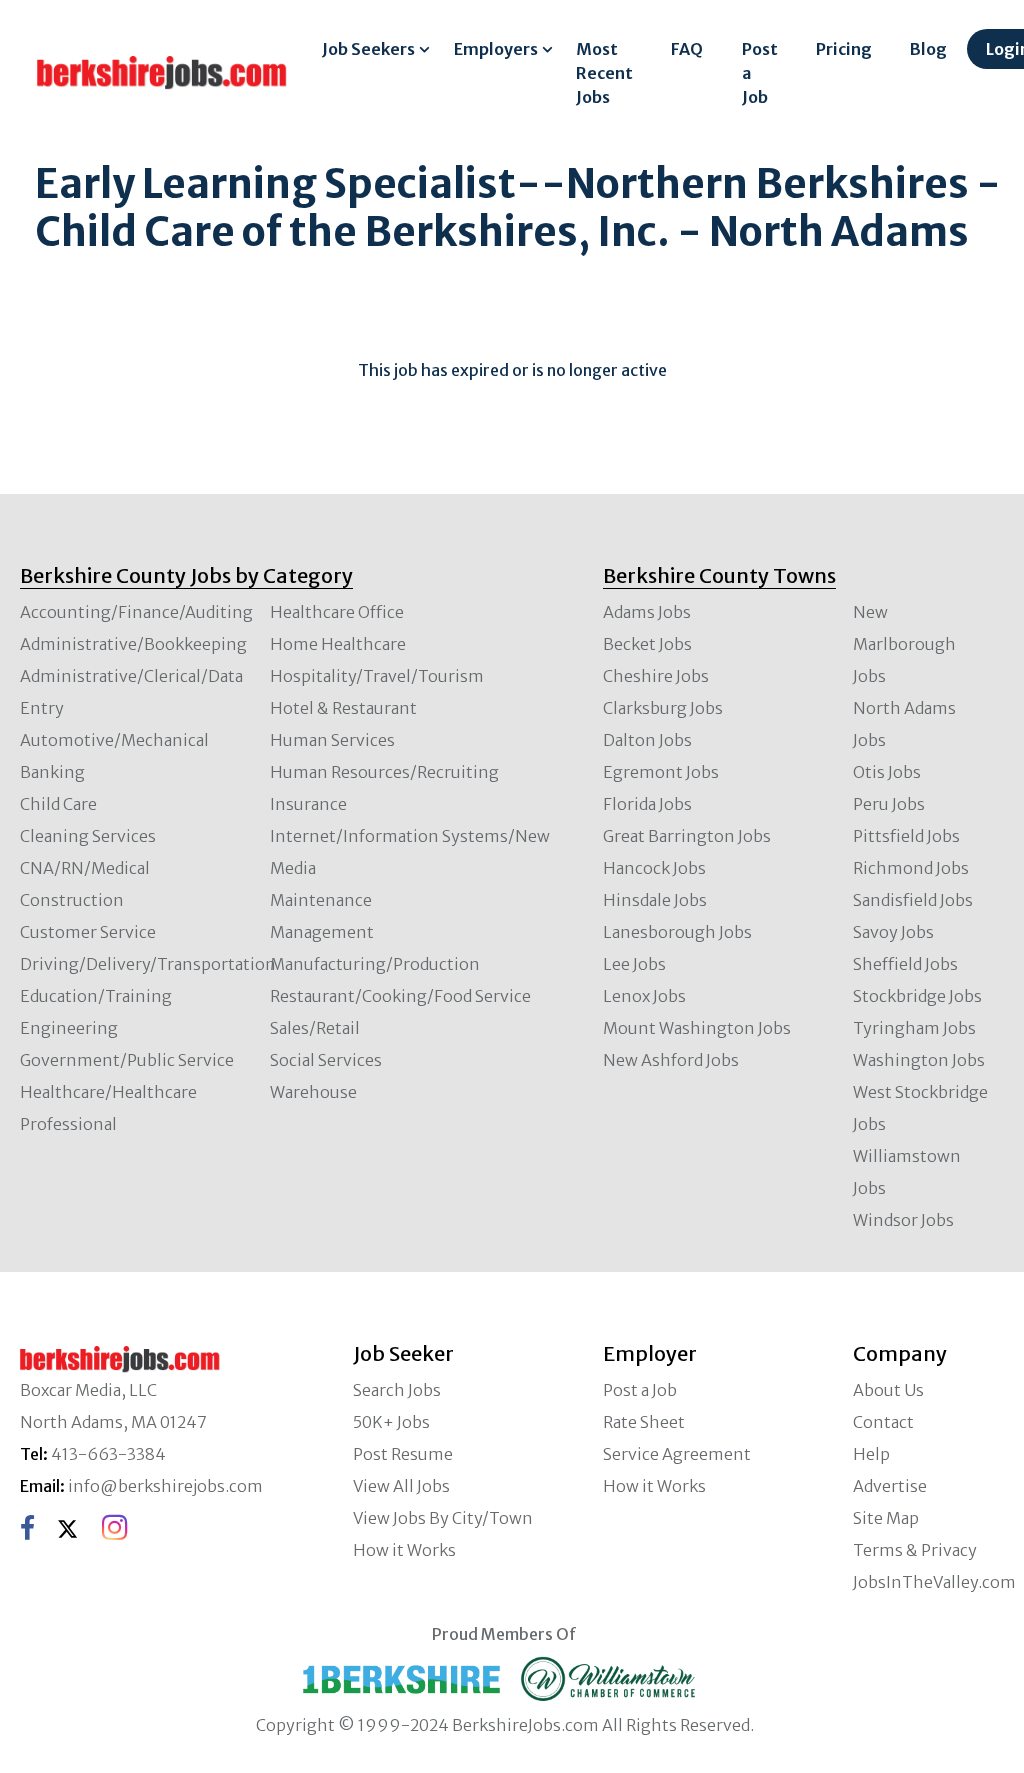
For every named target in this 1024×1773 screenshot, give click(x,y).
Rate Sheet (644, 1422)
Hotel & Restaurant (343, 708)
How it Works (404, 1550)
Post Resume (403, 1454)
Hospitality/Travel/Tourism (377, 676)
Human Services (332, 740)
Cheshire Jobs (656, 676)
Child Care (58, 804)
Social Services (326, 1060)
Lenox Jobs (644, 996)
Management (322, 932)
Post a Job (760, 73)
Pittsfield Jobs (906, 836)
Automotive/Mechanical (114, 740)
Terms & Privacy (915, 1550)
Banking (52, 772)
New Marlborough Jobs (904, 644)
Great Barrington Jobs (687, 836)
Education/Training (96, 996)
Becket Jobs (647, 644)
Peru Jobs (889, 804)
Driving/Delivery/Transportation (148, 964)
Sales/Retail (315, 1028)
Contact (883, 1422)
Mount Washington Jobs (697, 1028)
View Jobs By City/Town (443, 1518)
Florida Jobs (647, 804)
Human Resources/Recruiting (384, 772)
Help (871, 1454)
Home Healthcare (338, 644)
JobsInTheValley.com (934, 1582)
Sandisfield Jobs (913, 900)
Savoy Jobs (893, 932)
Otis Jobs (887, 772)
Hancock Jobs (654, 868)
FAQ (687, 49)
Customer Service (88, 932)
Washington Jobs (919, 1060)
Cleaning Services (88, 836)
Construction (72, 900)
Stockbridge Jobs (917, 996)
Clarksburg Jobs (663, 708)
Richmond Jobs (911, 868)
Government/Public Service (127, 1060)
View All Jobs (401, 1486)
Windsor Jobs (903, 1220)
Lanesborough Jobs (677, 932)
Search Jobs (397, 1390)
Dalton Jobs (647, 740)
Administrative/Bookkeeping (133, 644)
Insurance (308, 804)
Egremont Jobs (661, 772)
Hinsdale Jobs (655, 900)
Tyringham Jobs (914, 1028)
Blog (928, 49)
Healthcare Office (337, 612)
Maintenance (321, 900)
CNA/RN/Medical (85, 868)
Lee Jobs (634, 964)
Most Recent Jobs (604, 73)
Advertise (890, 1486)
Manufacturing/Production (375, 964)
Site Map (886, 1518)
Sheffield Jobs (905, 964)
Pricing (844, 49)
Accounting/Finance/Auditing (136, 612)
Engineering (69, 1028)
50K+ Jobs (391, 1422)
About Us (888, 1390)
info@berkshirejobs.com (165, 1486)
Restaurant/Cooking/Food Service (400, 996)
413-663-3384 (108, 1454)
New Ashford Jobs (671, 1060)
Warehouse (313, 1092)
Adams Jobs (647, 612)
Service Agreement (677, 1454)
